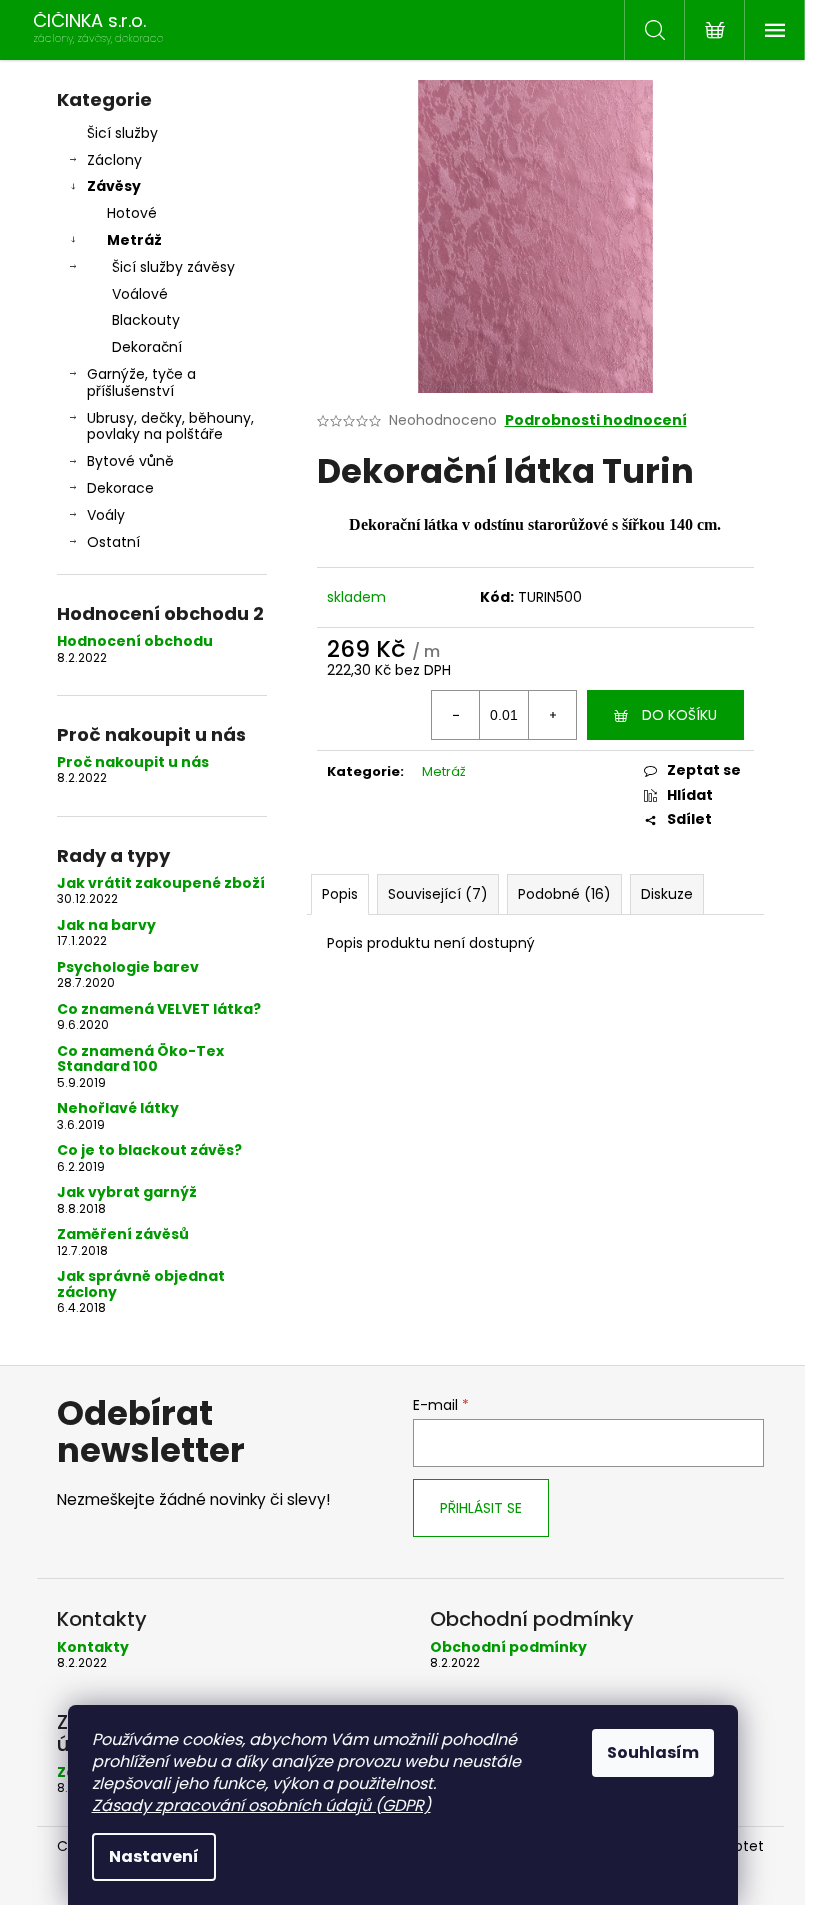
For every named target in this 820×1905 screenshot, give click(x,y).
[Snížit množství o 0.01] (456, 715)
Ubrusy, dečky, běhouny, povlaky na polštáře (170, 426)
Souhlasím (653, 1752)
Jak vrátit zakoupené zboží (161, 883)
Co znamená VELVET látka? (159, 1009)
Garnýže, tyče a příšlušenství (141, 382)
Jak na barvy (106, 925)
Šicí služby (122, 133)
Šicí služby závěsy (173, 267)
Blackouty (146, 320)
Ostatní (113, 542)
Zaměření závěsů (123, 1234)
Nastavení (154, 1856)
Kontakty (93, 1647)
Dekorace (120, 488)
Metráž (134, 240)
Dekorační (147, 347)
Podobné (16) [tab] (564, 894)
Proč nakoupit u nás (133, 762)
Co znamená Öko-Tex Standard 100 (140, 1059)
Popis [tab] (340, 894)
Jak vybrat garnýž (127, 1192)
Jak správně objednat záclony (141, 1284)
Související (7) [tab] (438, 894)
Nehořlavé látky (118, 1108)
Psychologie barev (128, 967)
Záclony (114, 160)
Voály (106, 515)
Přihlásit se (481, 1508)
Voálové (140, 294)
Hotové (132, 213)
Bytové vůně (130, 461)
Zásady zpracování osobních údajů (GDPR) (261, 1805)
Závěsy (114, 186)
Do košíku (679, 715)
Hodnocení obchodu (135, 641)
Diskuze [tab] (667, 894)
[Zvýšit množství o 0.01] (552, 715)
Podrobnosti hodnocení (596, 420)
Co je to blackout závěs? (149, 1150)
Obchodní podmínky (508, 1647)
